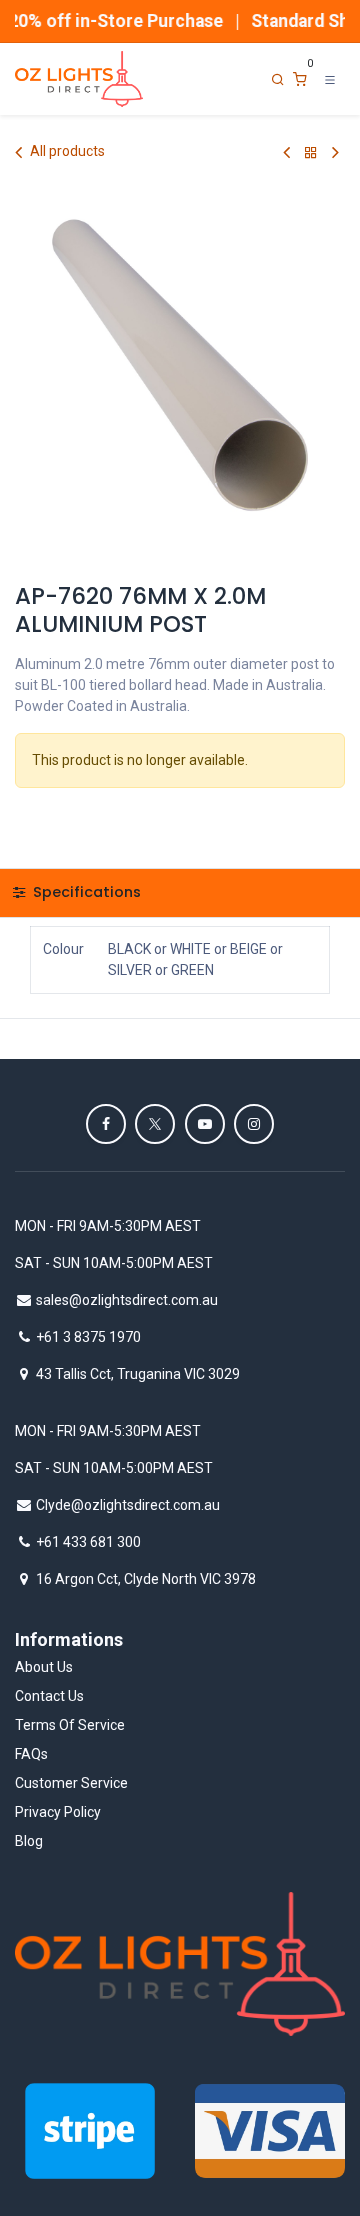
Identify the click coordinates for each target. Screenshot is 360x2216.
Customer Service (71, 1783)
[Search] (278, 79)
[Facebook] (106, 1124)
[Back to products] (311, 152)
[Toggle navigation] (330, 79)
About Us (44, 1667)
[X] (155, 1124)
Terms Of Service (70, 1725)
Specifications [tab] (85, 892)
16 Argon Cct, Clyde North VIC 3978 (146, 1579)
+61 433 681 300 (88, 1542)
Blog (29, 1841)
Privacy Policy (58, 1812)
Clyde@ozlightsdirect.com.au (128, 1505)
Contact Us (49, 1696)
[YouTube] (205, 1124)
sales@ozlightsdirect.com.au (127, 1300)
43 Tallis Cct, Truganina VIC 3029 (138, 1374)
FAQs (31, 1754)
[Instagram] (254, 1124)
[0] (300, 79)
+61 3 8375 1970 (88, 1337)
